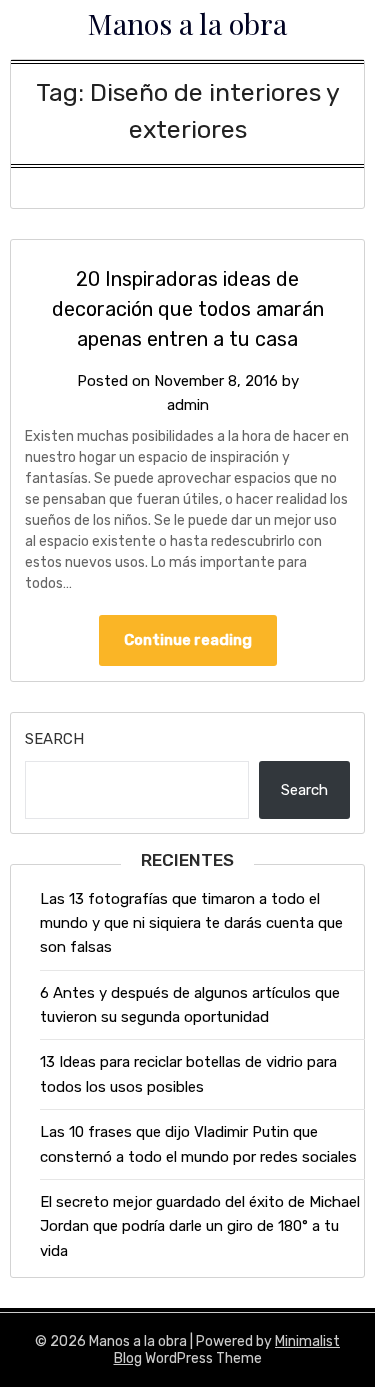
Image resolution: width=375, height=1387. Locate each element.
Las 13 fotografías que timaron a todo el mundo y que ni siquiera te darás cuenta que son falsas (191, 923)
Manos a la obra (187, 23)
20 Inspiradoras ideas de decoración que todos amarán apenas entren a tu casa (188, 309)
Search (54, 739)
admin (188, 405)
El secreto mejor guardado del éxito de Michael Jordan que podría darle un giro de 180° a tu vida (200, 1226)
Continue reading (188, 640)
